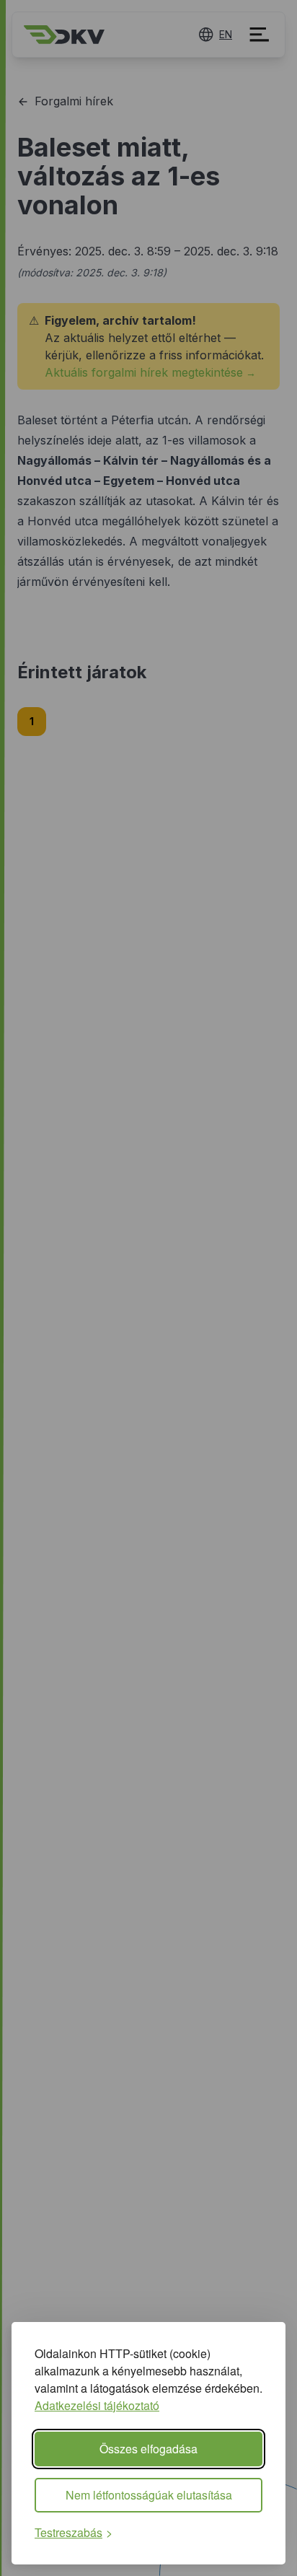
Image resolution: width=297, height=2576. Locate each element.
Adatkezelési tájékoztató (97, 2405)
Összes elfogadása (148, 2449)
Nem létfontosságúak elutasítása (149, 2495)
